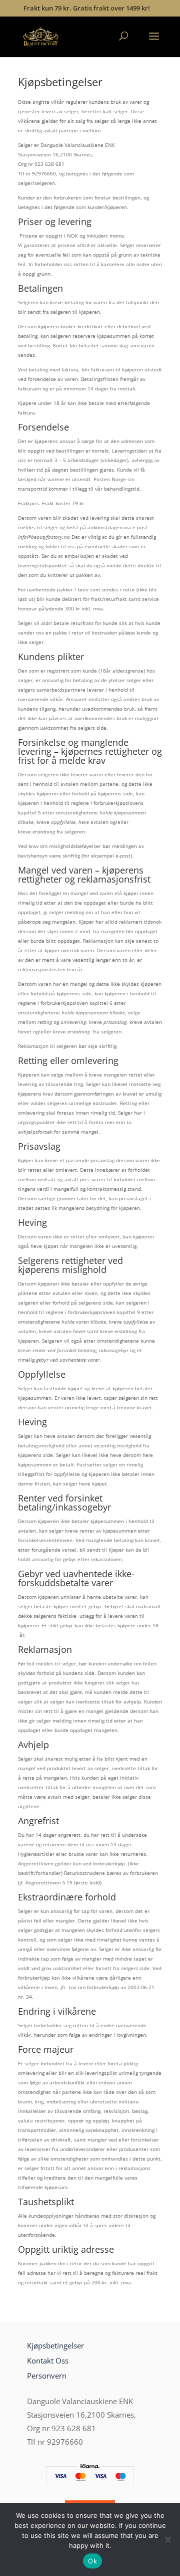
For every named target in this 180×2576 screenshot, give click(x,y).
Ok (92, 2561)
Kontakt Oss (48, 2360)
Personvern (47, 2376)
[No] (167, 2539)
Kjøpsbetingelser (55, 2345)
